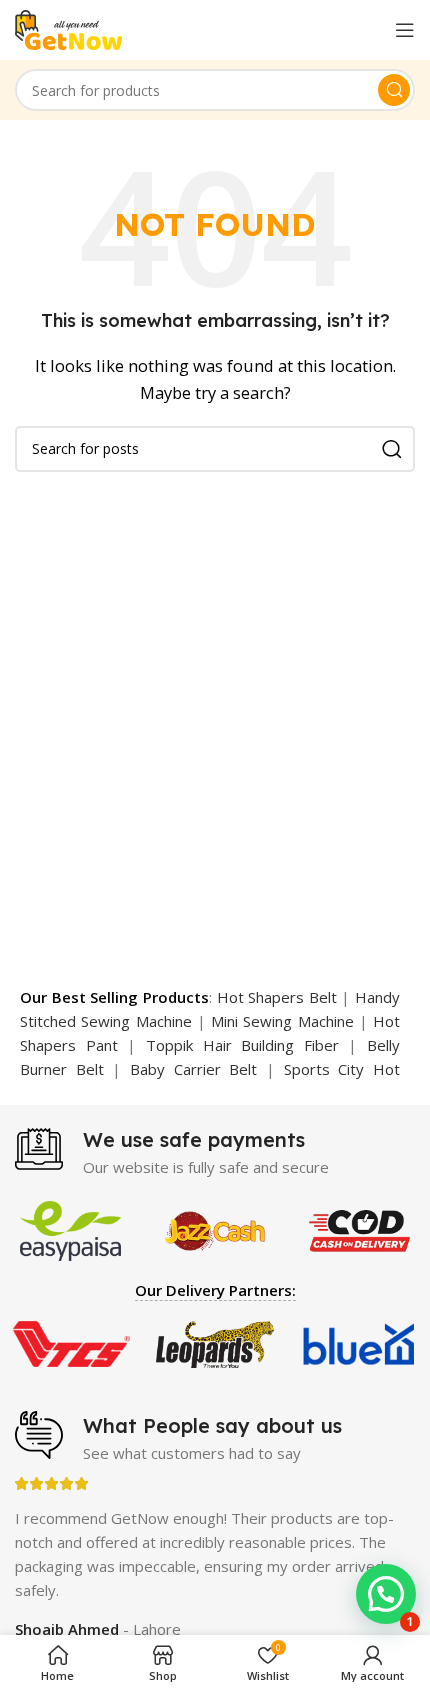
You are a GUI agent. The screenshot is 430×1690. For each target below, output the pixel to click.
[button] (386, 1594)
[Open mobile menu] (405, 30)
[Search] (394, 90)
